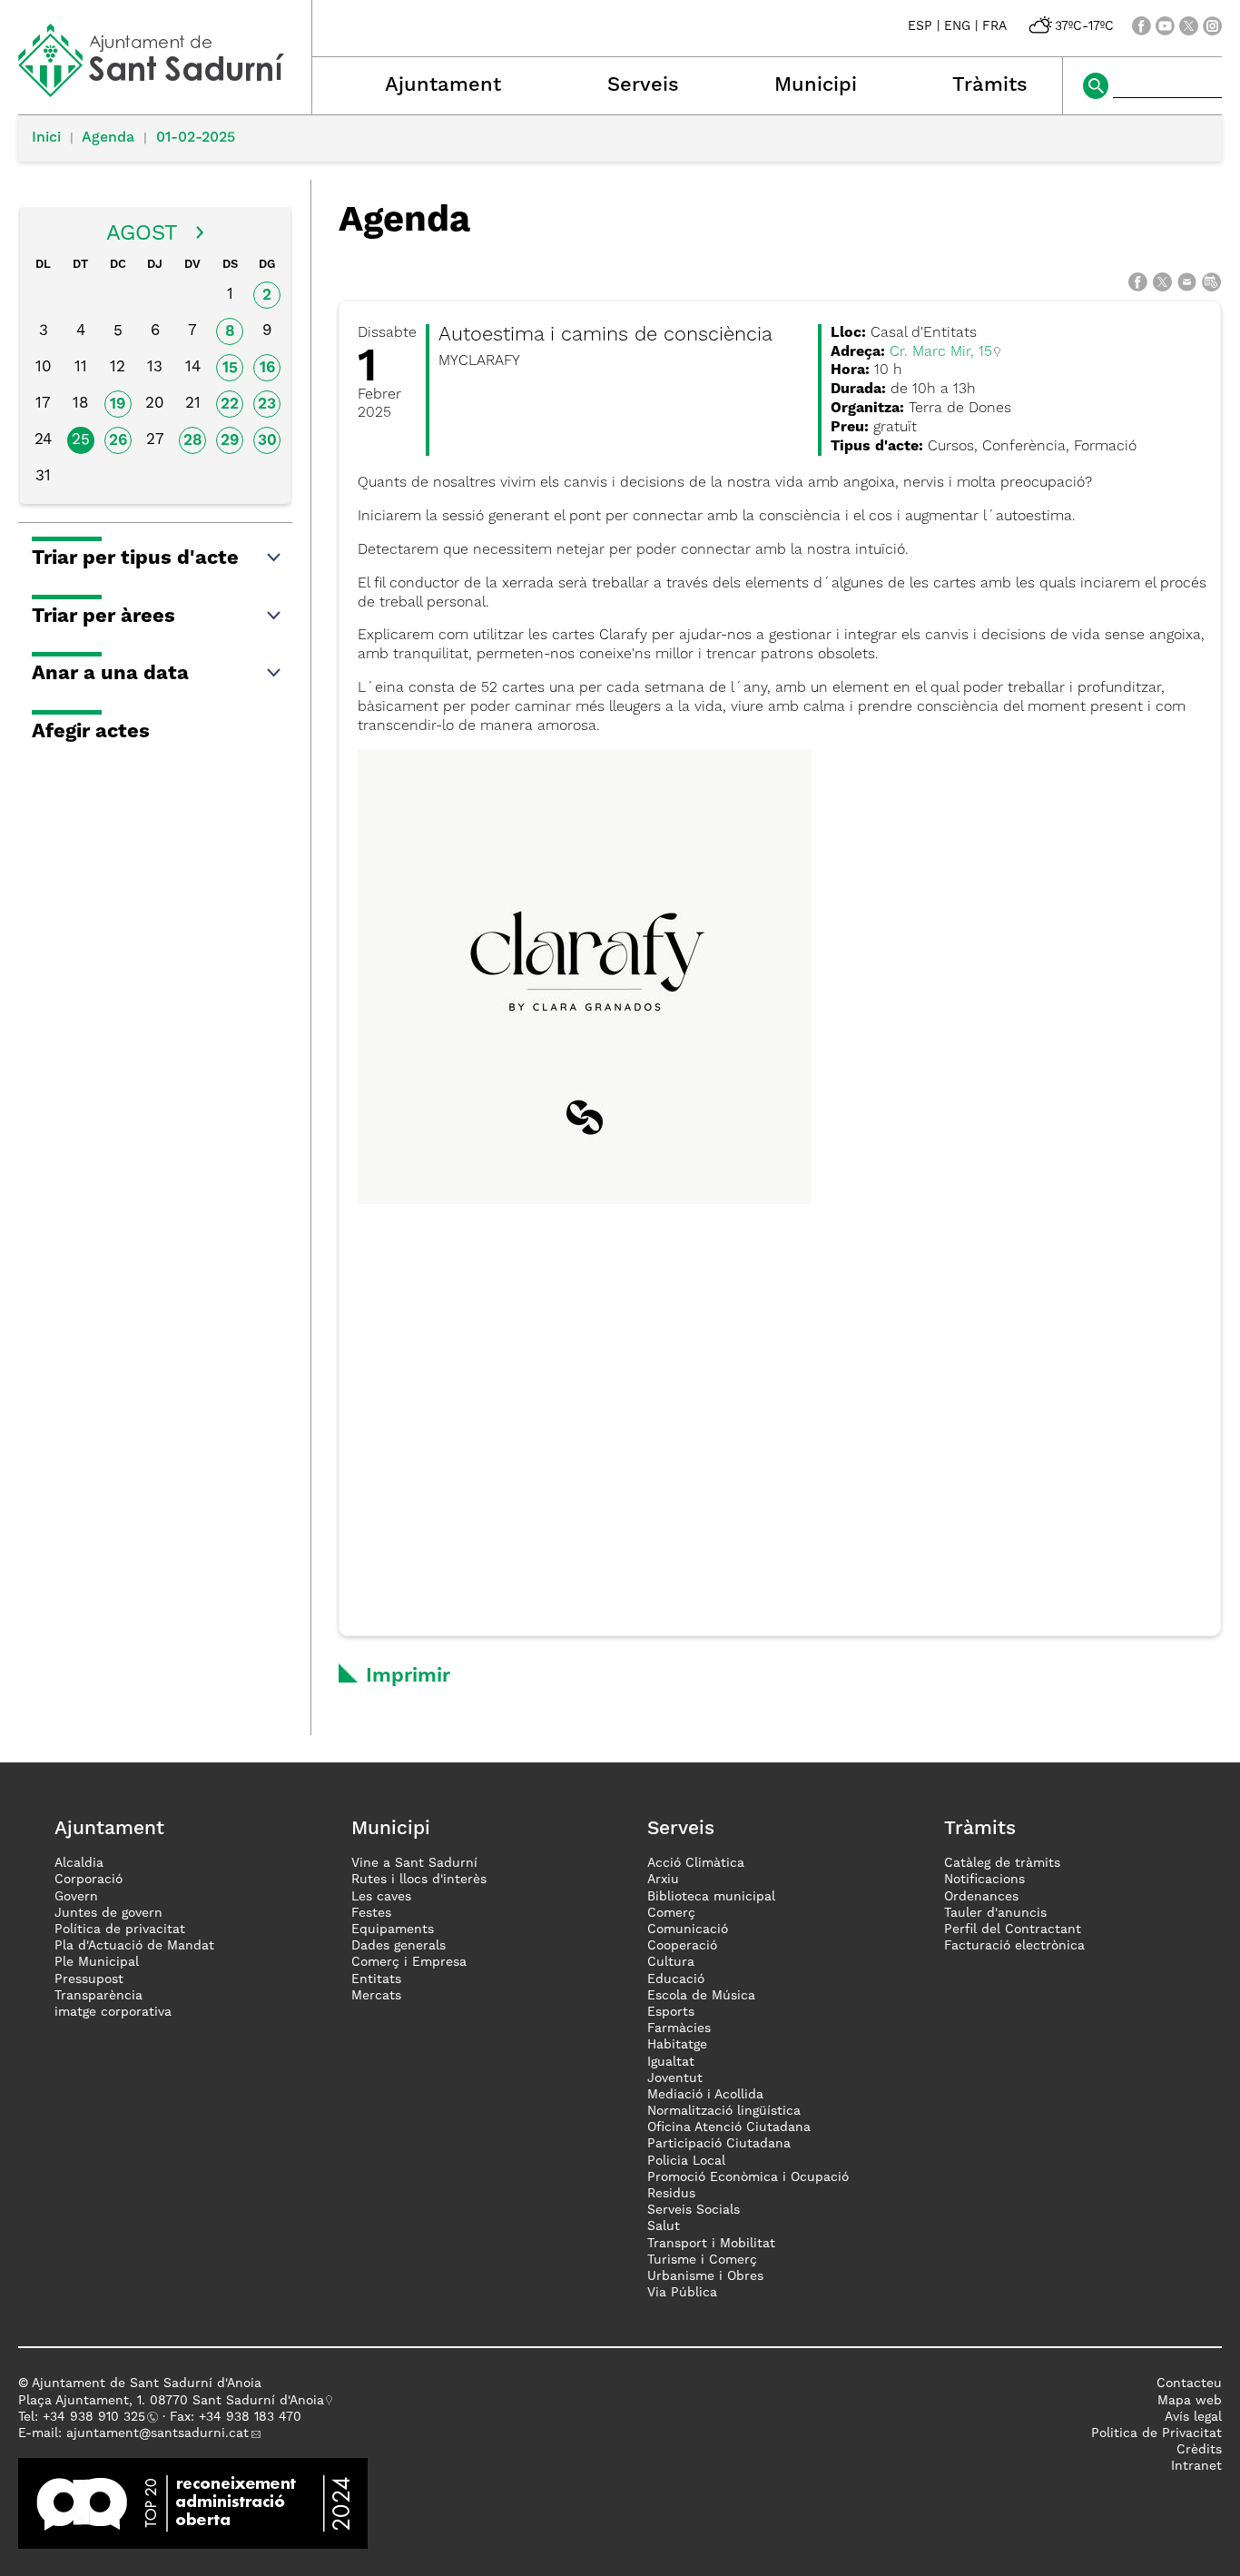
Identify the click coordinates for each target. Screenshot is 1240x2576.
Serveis (643, 85)
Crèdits (1199, 2450)
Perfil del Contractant (1013, 1930)
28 (193, 441)
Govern (76, 1897)
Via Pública (682, 2293)
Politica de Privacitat (1156, 2433)
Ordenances (981, 1897)
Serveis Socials (694, 2210)
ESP (920, 26)
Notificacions (984, 1880)
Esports (671, 2012)
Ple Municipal (97, 1962)
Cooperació (682, 1946)
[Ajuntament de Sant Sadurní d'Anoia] (165, 91)
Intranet (1196, 2466)
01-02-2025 (196, 138)
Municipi (816, 85)
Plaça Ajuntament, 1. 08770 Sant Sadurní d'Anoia (171, 2401)
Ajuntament (443, 85)
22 (230, 405)
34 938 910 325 (98, 2417)
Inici (46, 138)
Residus (671, 2194)
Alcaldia (79, 1863)
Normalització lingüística (724, 2111)
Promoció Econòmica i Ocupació (748, 2177)
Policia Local (686, 2161)
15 (230, 368)
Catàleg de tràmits (1002, 1863)
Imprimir (408, 1676)
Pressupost (89, 1979)
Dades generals (399, 1946)
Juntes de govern (108, 1913)
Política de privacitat (120, 1930)
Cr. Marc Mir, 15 (941, 352)
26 (118, 441)
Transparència (98, 1996)
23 (267, 405)
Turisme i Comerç (702, 2260)
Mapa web (1190, 2401)
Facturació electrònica (1014, 1946)
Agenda (108, 138)
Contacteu (1189, 2384)
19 (118, 405)
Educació (676, 1979)
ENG (957, 26)
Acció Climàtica (696, 1863)
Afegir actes (91, 732)
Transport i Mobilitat (711, 2244)
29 (230, 441)
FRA (994, 26)
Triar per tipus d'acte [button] (135, 558)
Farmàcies (679, 2028)
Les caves (381, 1897)
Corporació (89, 1880)
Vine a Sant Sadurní (414, 1863)
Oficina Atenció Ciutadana (729, 2127)
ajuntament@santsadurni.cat (157, 2433)
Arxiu (663, 1880)
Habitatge (677, 2045)
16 (267, 368)
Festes (371, 1913)
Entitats (376, 1979)
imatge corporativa (113, 2012)
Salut (664, 2226)
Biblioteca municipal (711, 1897)
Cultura (671, 1962)
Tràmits (990, 85)
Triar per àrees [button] (103, 617)
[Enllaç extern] (193, 2503)
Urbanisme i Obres (705, 2276)
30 (267, 441)
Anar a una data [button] (110, 674)
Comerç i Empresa (409, 1962)
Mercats (376, 1996)
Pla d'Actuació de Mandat (134, 1946)
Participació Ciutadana (719, 2144)
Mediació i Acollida (705, 2095)
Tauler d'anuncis (995, 1913)
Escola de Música (701, 1996)
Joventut (675, 2078)
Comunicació (688, 1930)
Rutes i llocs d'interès (419, 1880)
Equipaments (393, 1930)
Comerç (671, 1913)
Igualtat (671, 2062)
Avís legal (1193, 2417)
